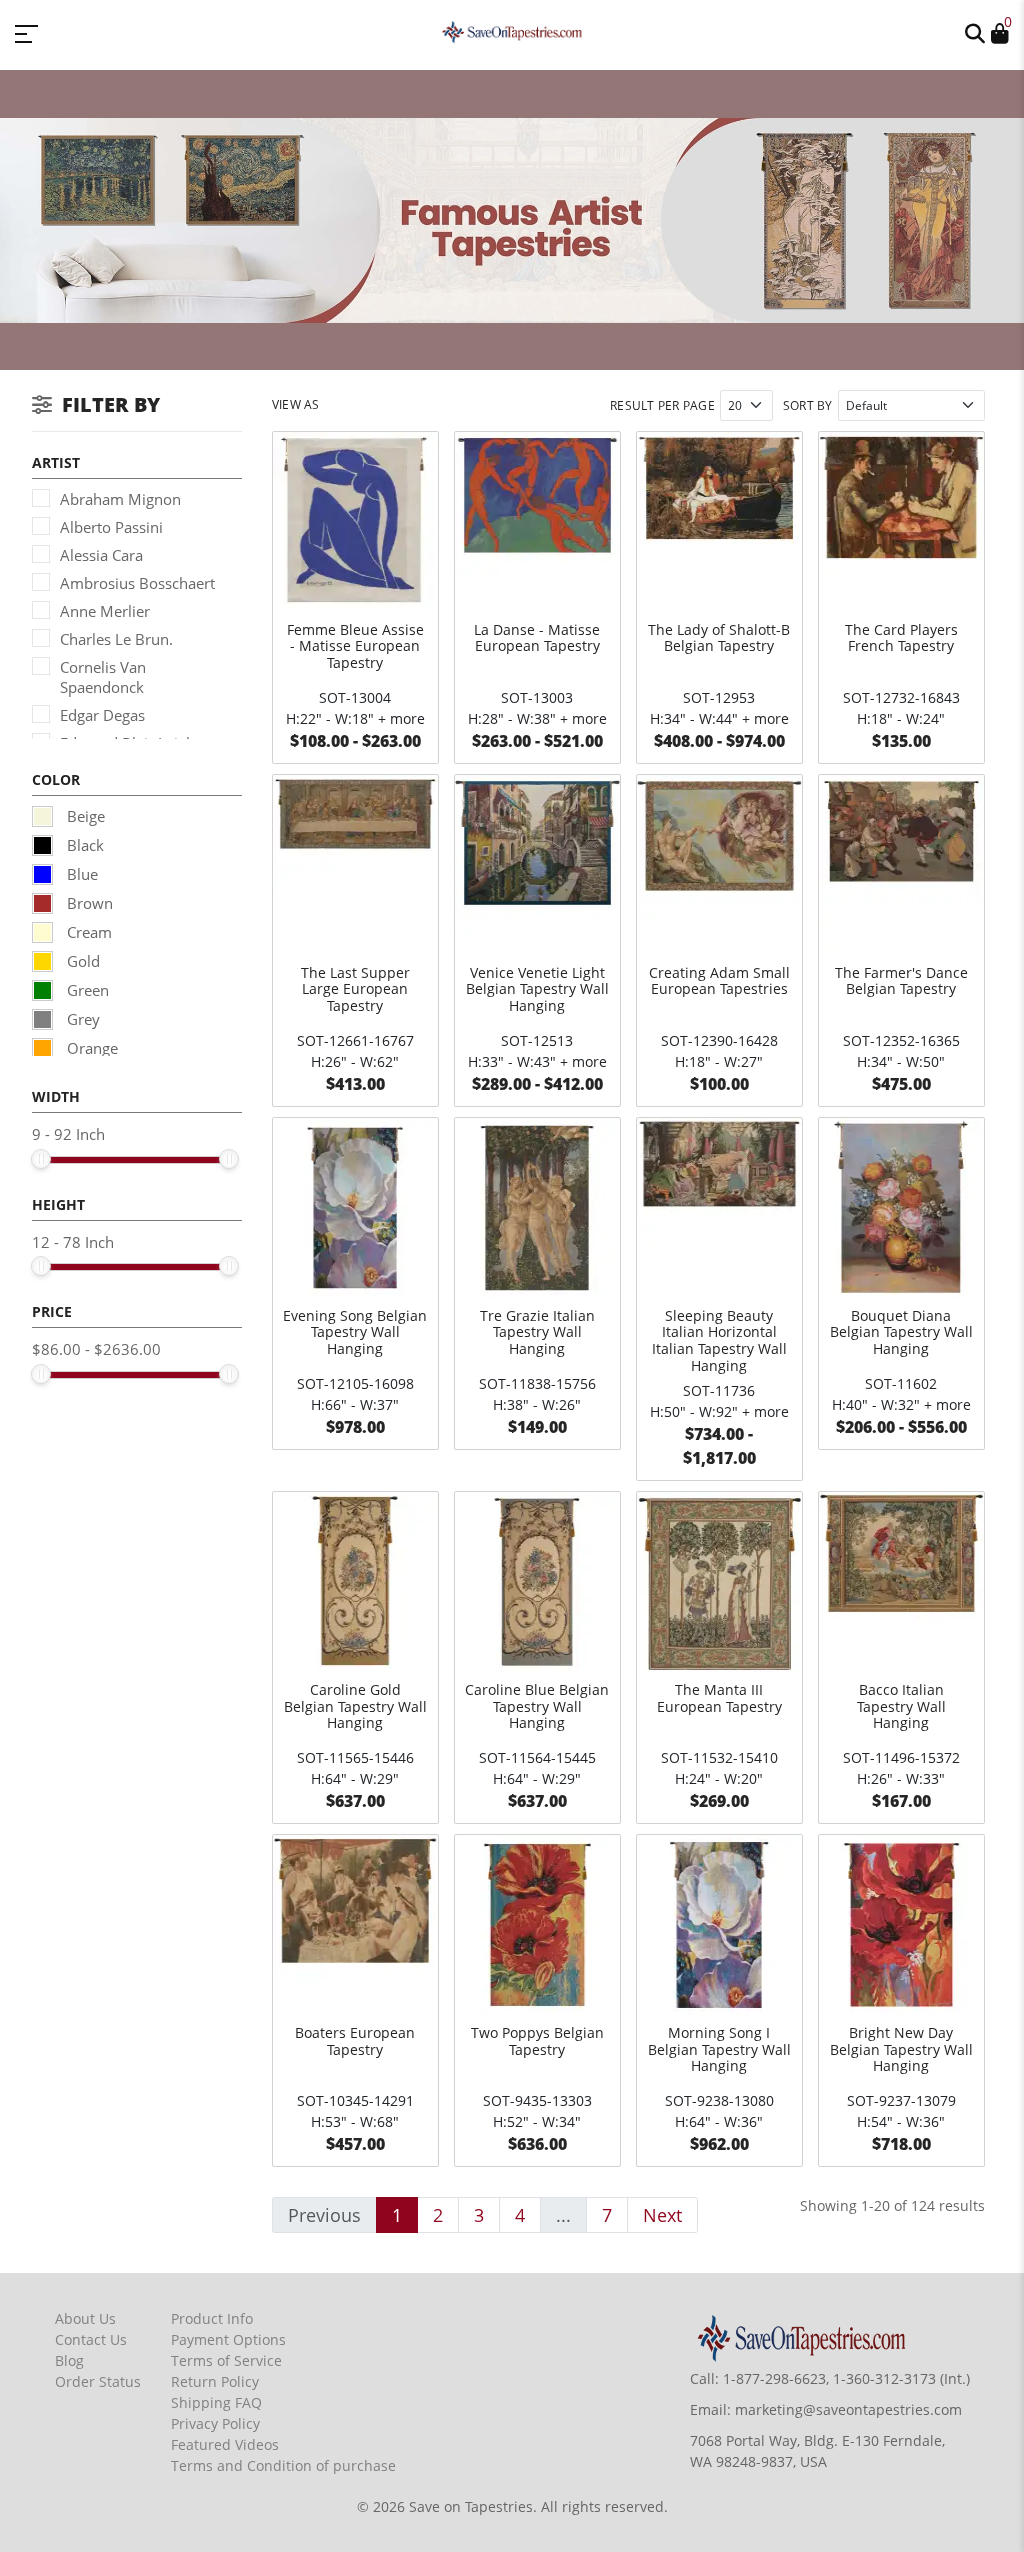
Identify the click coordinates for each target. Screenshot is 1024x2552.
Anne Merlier (105, 611)
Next (662, 2215)
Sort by (808, 405)
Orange (90, 1048)
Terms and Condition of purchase (283, 2465)
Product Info (212, 2318)
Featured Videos (225, 2444)
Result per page (662, 405)
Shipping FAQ (216, 2402)
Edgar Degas (102, 715)
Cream (87, 932)
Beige (84, 816)
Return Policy (215, 2381)
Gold (81, 961)
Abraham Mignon (120, 499)
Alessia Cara (101, 555)
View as (296, 404)
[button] (975, 32)
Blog (69, 2360)
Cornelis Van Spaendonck (103, 677)
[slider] (41, 1159)
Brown (88, 903)
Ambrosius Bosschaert (137, 583)
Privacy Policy (215, 2423)
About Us (85, 2318)
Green (86, 990)
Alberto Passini (111, 527)
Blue (80, 874)
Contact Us (91, 2339)
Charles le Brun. (116, 639)
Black (83, 845)
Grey (81, 1019)
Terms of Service (226, 2360)
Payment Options (228, 2339)
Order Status (98, 2381)
